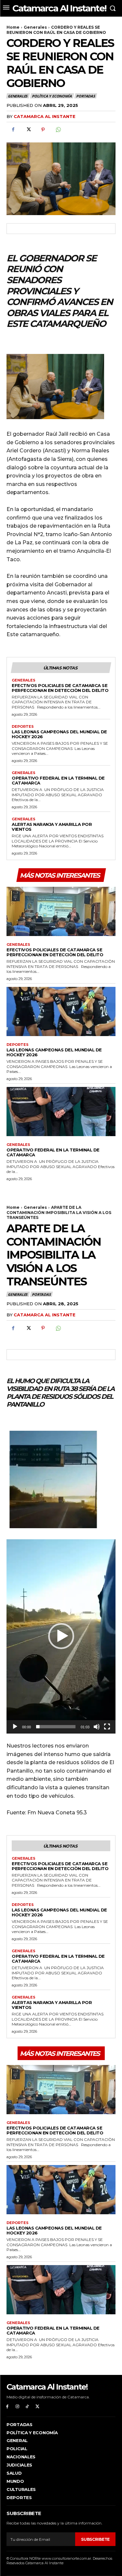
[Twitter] (28, 130)
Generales (35, 27)
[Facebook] (13, 130)
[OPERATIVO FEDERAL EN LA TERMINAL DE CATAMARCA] (61, 1112)
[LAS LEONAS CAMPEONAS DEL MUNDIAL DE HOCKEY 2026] (61, 1011)
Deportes (23, 727)
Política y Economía (52, 96)
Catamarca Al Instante (45, 116)
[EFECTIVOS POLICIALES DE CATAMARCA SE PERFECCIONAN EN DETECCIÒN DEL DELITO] (61, 911)
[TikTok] (27, 2407)
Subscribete (95, 2539)
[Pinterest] (43, 130)
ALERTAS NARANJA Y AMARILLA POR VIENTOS (52, 827)
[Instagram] (17, 2407)
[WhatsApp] (58, 130)
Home (13, 27)
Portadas (85, 96)
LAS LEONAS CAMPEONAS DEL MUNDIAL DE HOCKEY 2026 (59, 734)
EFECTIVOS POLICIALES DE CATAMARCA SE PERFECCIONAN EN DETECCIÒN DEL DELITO (60, 688)
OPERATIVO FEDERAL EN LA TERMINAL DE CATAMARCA (58, 780)
